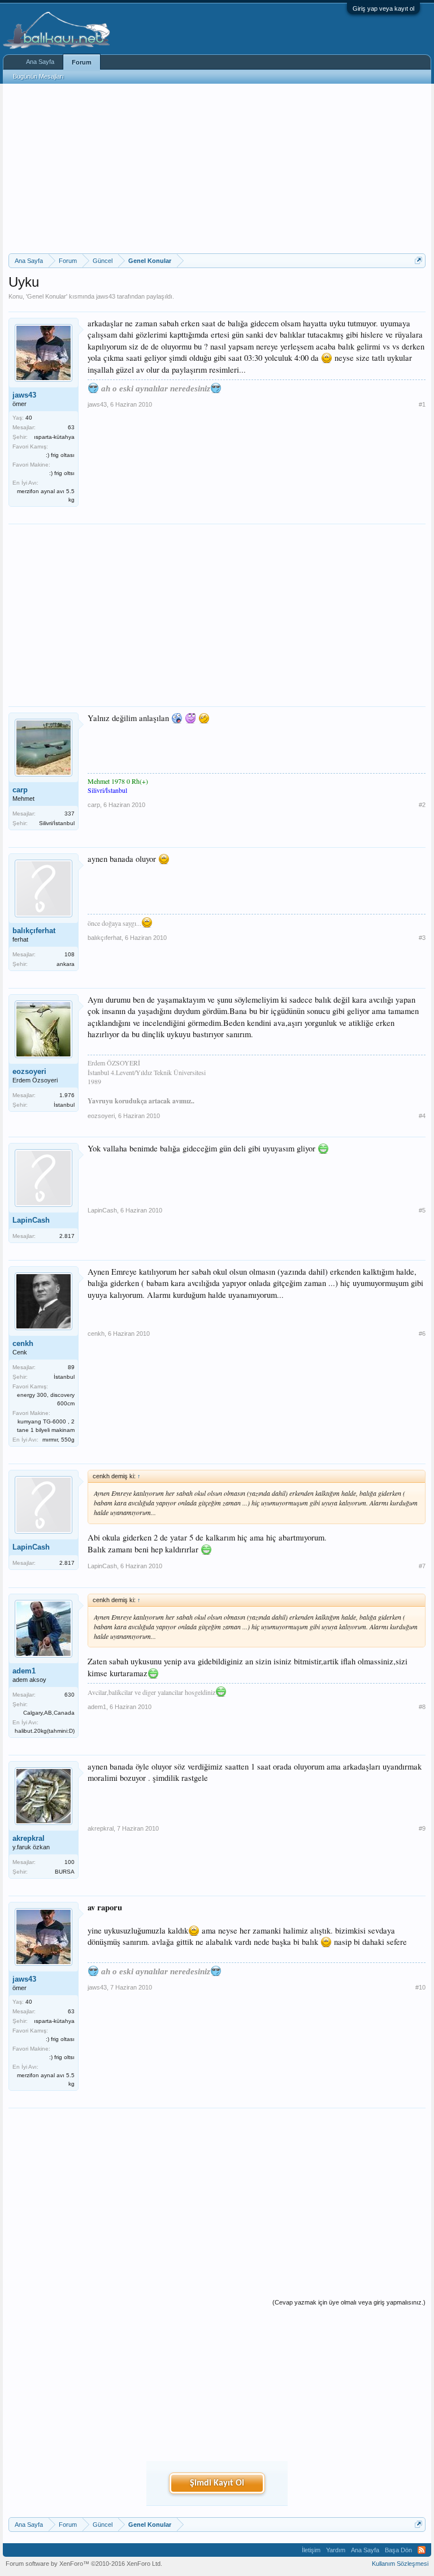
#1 (422, 404)
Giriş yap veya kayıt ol (383, 8)
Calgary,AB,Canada (49, 1713)
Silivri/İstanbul (57, 823)
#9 (422, 1828)
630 (70, 1695)
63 (71, 427)
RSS (422, 2550)
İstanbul (64, 1105)
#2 (422, 805)
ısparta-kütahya (54, 437)
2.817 (67, 1236)
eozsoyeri (29, 1071)
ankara (66, 964)
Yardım (336, 2550)
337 (70, 814)
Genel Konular (47, 296)
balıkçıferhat (34, 931)
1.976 (67, 1095)
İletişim (311, 2550)
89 (71, 1367)
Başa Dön (398, 2550)
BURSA (65, 1872)
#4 (422, 1116)
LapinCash (31, 1220)
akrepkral (29, 1838)
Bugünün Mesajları (38, 76)
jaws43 (106, 296)
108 (70, 954)
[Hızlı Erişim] (418, 260)
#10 (420, 1987)
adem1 (24, 1671)
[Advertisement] (217, 169)
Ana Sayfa (40, 62)
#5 (422, 1210)
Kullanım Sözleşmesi (400, 2564)
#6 (422, 1334)
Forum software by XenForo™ (84, 2564)
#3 (422, 938)
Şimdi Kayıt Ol (217, 2483)
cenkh (23, 1343)
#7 (422, 1566)
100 (70, 1862)
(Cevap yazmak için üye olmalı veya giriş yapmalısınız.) (349, 2302)
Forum (82, 62)
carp (20, 790)
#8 (422, 1707)
